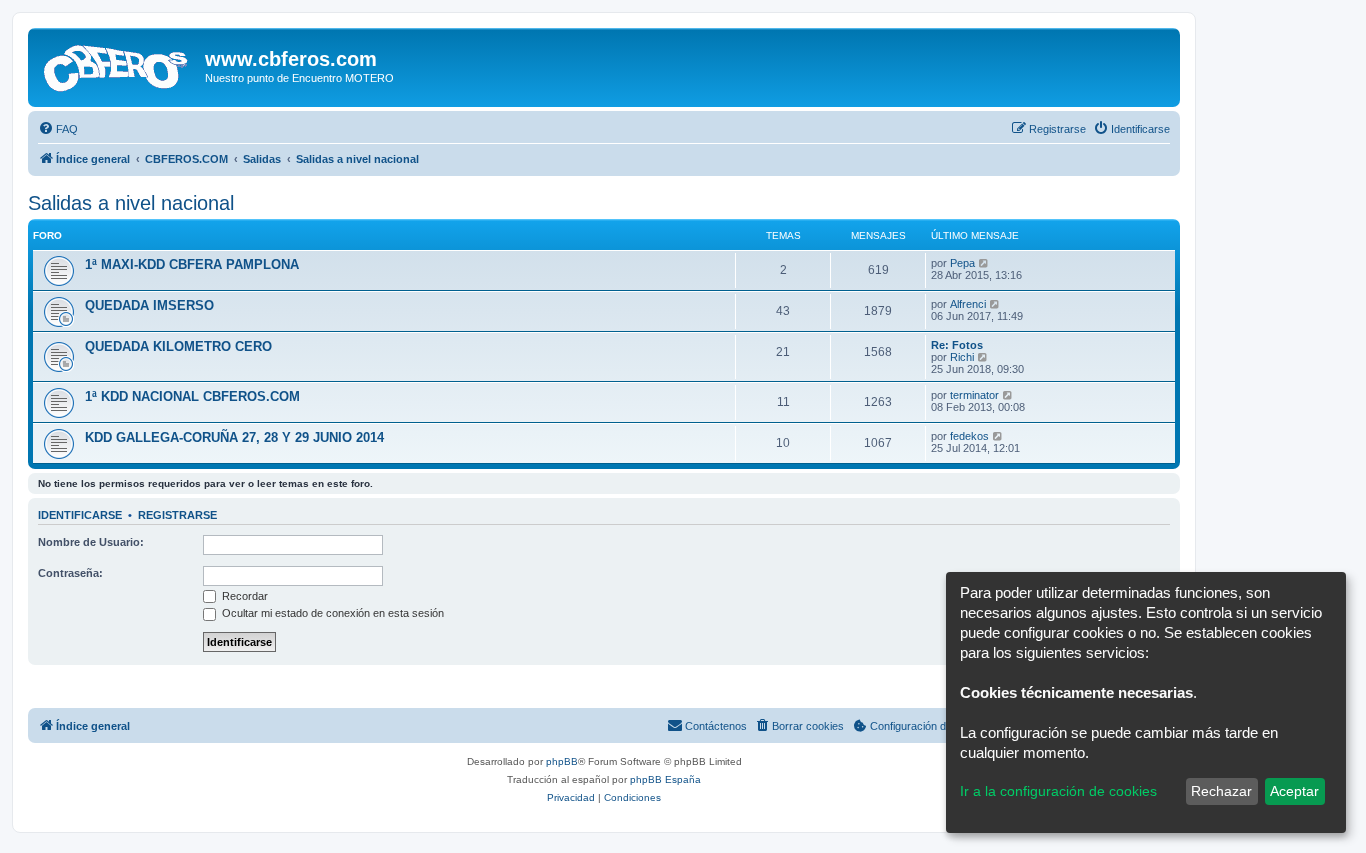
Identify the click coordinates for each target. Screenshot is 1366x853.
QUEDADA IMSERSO (149, 305)
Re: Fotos (957, 345)
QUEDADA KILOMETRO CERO (178, 346)
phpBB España (665, 779)
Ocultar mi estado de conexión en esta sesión (331, 613)
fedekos (969, 436)
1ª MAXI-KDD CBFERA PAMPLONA (192, 264)
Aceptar (1294, 791)
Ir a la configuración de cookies (1058, 791)
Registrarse (177, 515)
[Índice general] (119, 65)
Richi (962, 357)
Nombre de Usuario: (91, 542)
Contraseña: (70, 573)
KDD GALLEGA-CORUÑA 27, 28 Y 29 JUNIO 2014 (234, 437)
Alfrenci (968, 304)
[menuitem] (58, 129)
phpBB (562, 761)
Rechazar (1221, 791)
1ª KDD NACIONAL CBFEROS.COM (192, 396)
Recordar (243, 596)
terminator (974, 395)
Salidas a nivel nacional (131, 203)
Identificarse (80, 515)
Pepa (962, 263)
